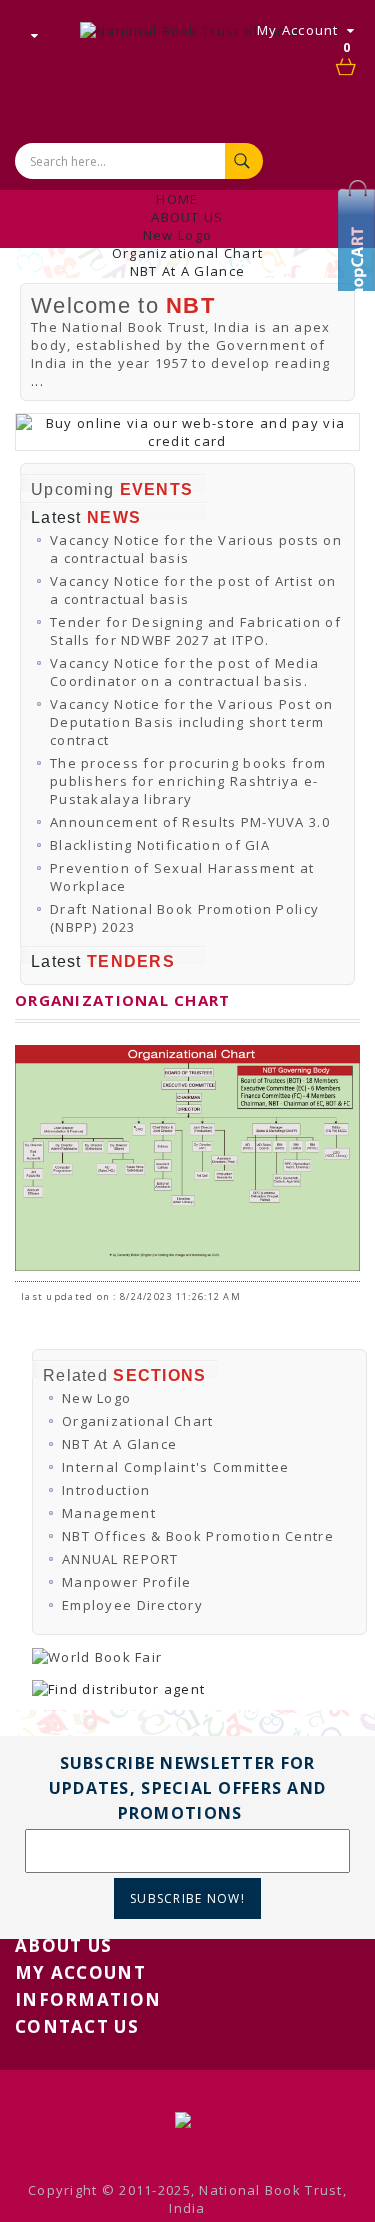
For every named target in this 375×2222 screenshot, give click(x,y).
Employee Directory (132, 1605)
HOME (177, 199)
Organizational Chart (188, 253)
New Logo (177, 235)
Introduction (106, 1490)
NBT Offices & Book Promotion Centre (198, 1536)
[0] (347, 68)
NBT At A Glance (187, 271)
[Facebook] (360, 255)
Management (109, 1513)
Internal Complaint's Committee (175, 1467)
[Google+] (360, 285)
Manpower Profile (126, 1582)
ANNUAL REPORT (120, 1559)
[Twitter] (360, 225)
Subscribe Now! (187, 1898)
